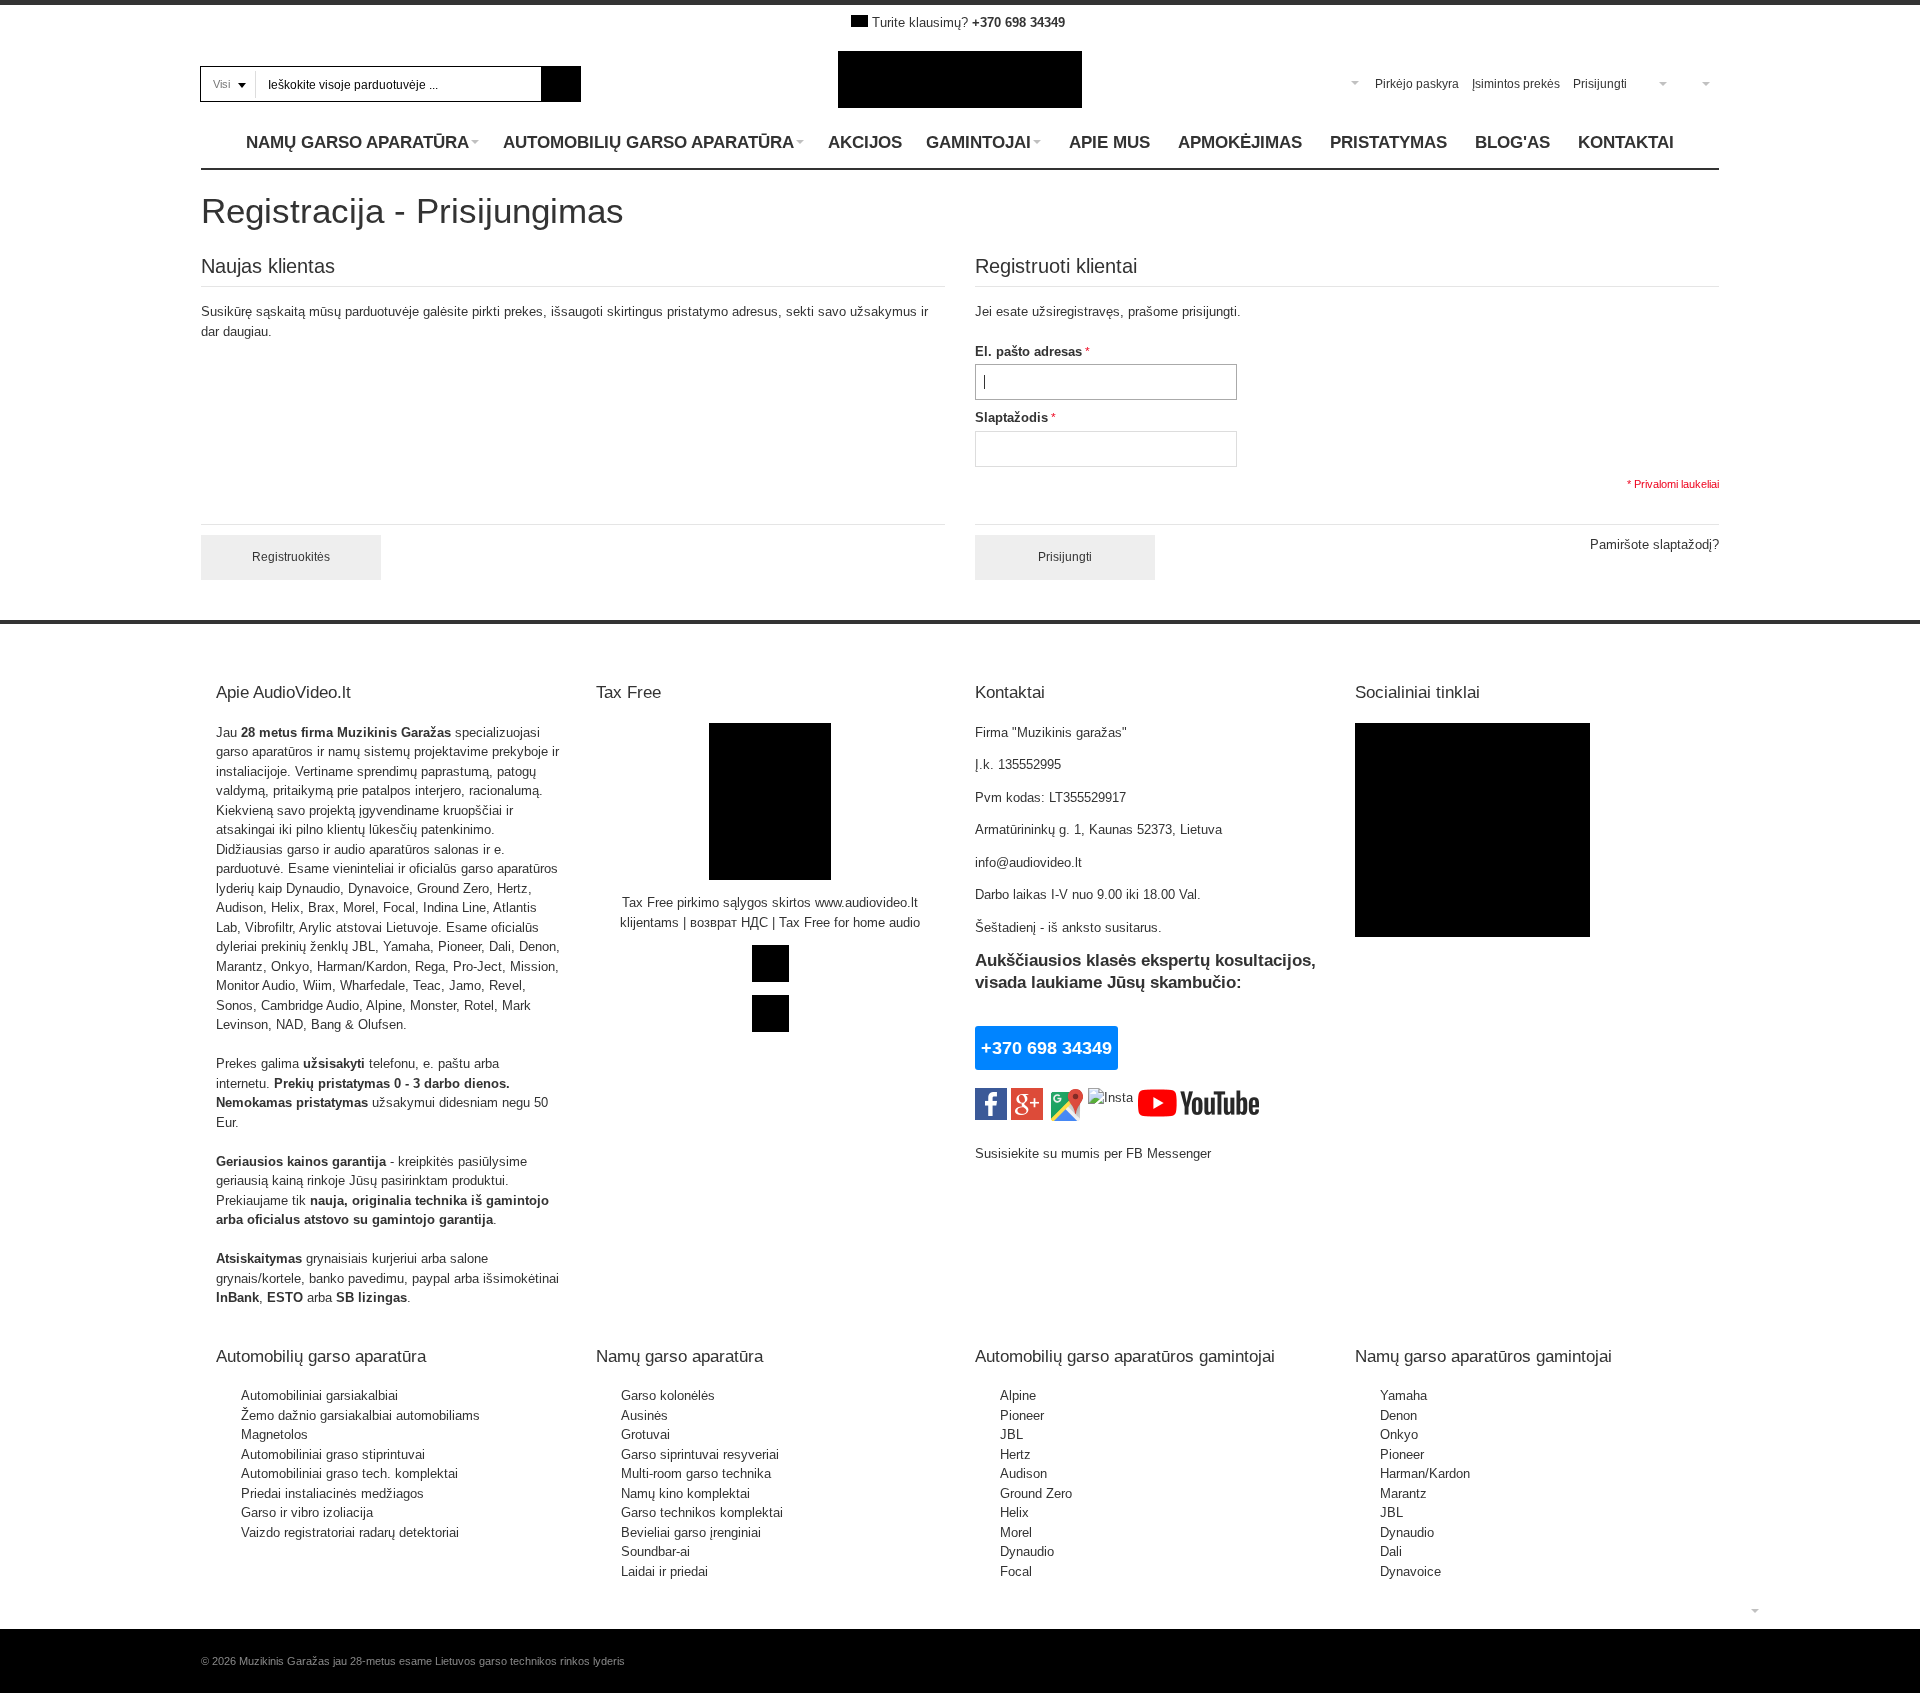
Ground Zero (1036, 1493)
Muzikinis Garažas (394, 732)
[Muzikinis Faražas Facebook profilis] (1472, 732)
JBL (1011, 1434)
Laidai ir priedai (664, 1571)
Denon (1398, 1415)
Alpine (1018, 1395)
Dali (1391, 1551)
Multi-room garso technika (696, 1473)
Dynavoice (1410, 1571)
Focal (1016, 1571)
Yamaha (1403, 1395)
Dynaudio (1027, 1551)
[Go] (561, 84)
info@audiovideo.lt (1028, 862)
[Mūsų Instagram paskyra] (1110, 1097)
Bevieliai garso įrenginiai (691, 1532)
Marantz (1403, 1493)
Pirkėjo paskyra (1417, 84)
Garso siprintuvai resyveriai (700, 1454)
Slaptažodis (1011, 417)
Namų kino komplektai (685, 1493)
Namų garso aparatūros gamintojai (1483, 1356)
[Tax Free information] (770, 732)
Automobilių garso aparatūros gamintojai (1125, 1356)
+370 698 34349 (1018, 22)
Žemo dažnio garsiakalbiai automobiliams (360, 1415)
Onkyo (1399, 1434)
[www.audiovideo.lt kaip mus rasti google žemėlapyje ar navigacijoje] (1065, 1097)
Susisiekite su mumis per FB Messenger (1095, 1153)
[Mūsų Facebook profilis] (991, 1097)
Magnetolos (274, 1434)
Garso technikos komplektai (702, 1512)
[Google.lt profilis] (1027, 1097)
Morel (1016, 1532)
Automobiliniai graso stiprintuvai (333, 1454)
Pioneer (1022, 1415)
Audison (1023, 1473)
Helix (1014, 1512)
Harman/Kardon (1425, 1473)
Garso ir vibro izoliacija (307, 1512)
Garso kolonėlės (668, 1395)
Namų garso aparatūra (679, 1356)
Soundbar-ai (655, 1551)
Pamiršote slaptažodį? (1654, 544)
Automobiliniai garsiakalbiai (319, 1395)
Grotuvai (645, 1434)
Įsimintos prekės (1516, 84)
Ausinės (644, 1415)
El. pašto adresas (1028, 351)
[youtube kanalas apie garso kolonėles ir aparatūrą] (1198, 1097)
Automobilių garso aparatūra (321, 1356)
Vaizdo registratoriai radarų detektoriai (350, 1532)
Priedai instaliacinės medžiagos (332, 1493)
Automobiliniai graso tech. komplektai (349, 1473)
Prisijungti (1600, 84)
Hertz (1015, 1454)
